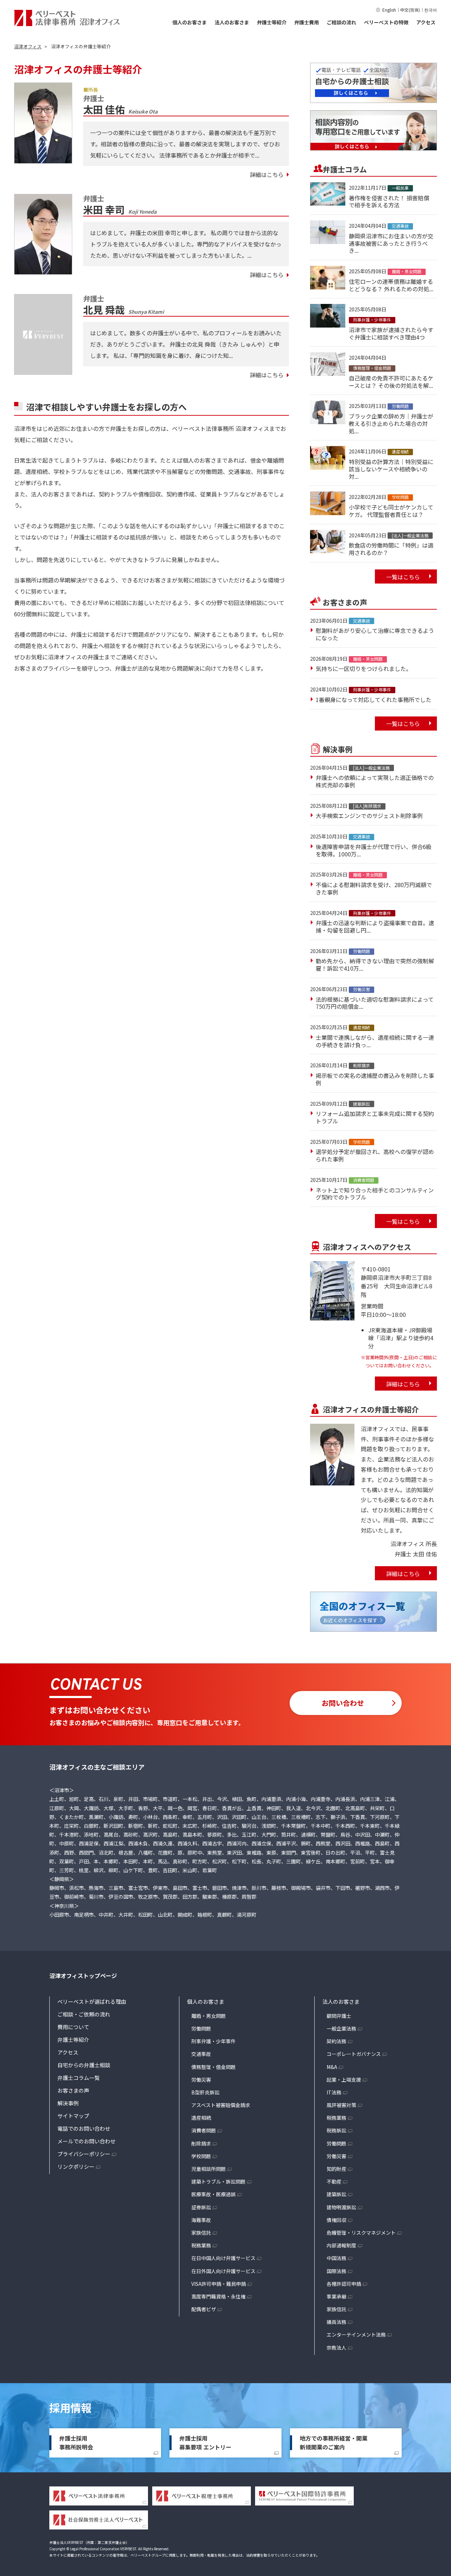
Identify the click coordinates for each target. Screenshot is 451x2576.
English (389, 10)
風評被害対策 (341, 2105)
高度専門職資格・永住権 (218, 2296)
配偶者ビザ (204, 2309)
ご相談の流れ (341, 22)
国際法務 (336, 2271)
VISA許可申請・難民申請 (219, 2284)
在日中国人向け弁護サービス (223, 2258)
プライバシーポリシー (84, 2154)
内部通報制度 (341, 2245)
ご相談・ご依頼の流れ (84, 2014)
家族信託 (201, 2233)
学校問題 (201, 2156)
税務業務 (201, 2245)
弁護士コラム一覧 (79, 2078)
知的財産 (336, 2169)
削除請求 (201, 2143)
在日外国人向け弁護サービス (223, 2271)
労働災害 (201, 2080)
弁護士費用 (307, 22)
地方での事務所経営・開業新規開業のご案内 (334, 2443)
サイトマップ (73, 2116)
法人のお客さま (232, 22)
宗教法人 (336, 2348)
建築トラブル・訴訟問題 (218, 2181)
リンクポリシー (76, 2166)
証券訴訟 (201, 2207)
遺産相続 (201, 2118)
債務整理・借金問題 (214, 2067)
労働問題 (201, 2028)
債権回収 (336, 2220)
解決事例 (68, 2103)
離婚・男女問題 (209, 2016)
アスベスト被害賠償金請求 (221, 2105)
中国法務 (336, 2258)
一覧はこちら (403, 577)
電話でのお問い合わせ (84, 2128)
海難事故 (201, 2220)
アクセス (426, 22)
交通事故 (201, 2054)
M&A (332, 2067)
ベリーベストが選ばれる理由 (92, 2001)
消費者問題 (204, 2130)
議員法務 (336, 2322)
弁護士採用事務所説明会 (76, 2443)
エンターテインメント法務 (356, 2334)
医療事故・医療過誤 (214, 2194)
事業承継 (336, 2296)
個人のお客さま (190, 22)
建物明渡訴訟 (341, 2207)
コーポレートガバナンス (354, 2054)
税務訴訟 (336, 2130)
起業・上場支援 (344, 2080)
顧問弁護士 (339, 2016)
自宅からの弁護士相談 (84, 2065)
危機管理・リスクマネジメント (361, 2233)
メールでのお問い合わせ (87, 2141)
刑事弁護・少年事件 (214, 2041)
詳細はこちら (267, 175)
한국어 (431, 10)
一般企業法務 (341, 2028)
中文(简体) (410, 10)
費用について (73, 2027)
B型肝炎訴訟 (205, 2092)
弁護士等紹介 (272, 22)
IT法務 (334, 2092)
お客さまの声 (73, 2090)
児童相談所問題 (209, 2169)
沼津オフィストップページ (83, 1976)
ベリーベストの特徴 (386, 22)
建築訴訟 (336, 2194)
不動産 (334, 2181)
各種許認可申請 (344, 2284)
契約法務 (336, 2041)
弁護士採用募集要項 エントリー (205, 2443)
